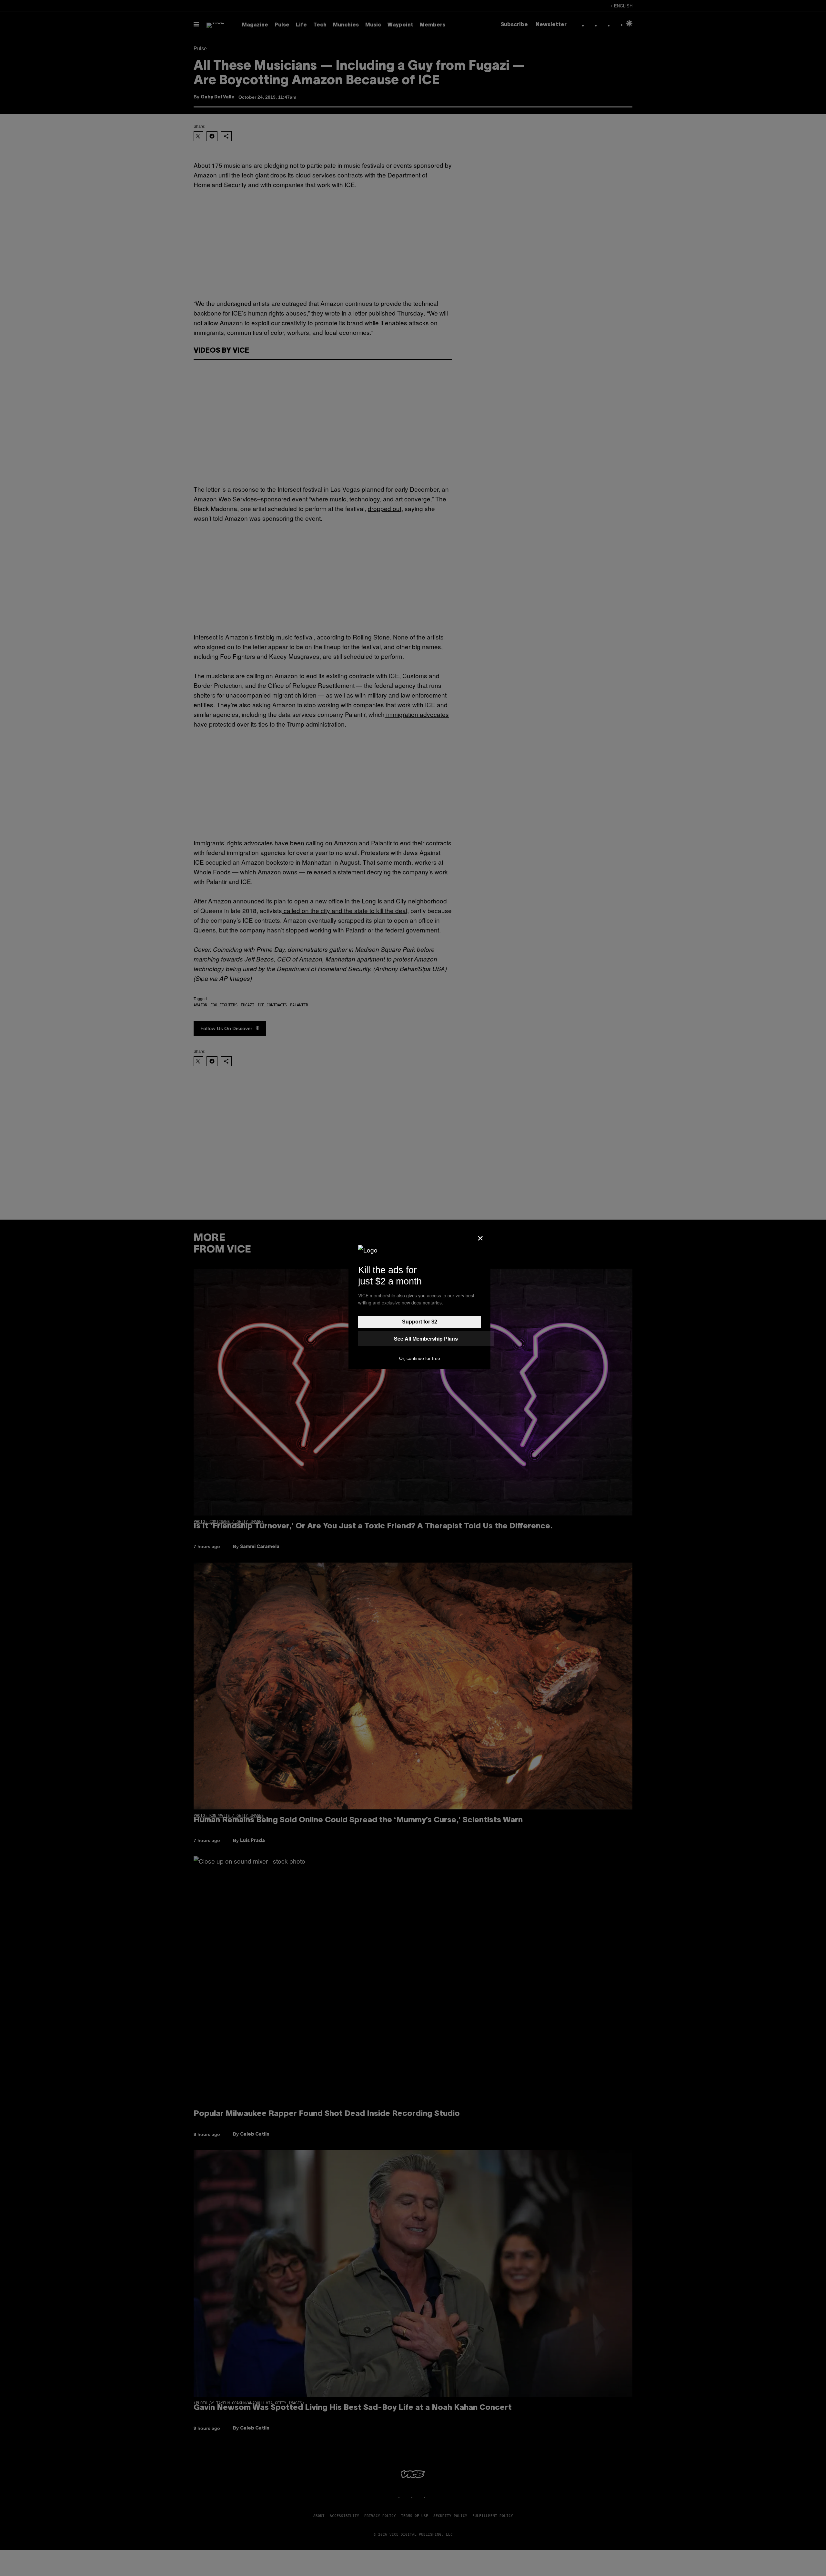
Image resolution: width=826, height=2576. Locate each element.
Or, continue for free (420, 1358)
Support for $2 (420, 1322)
